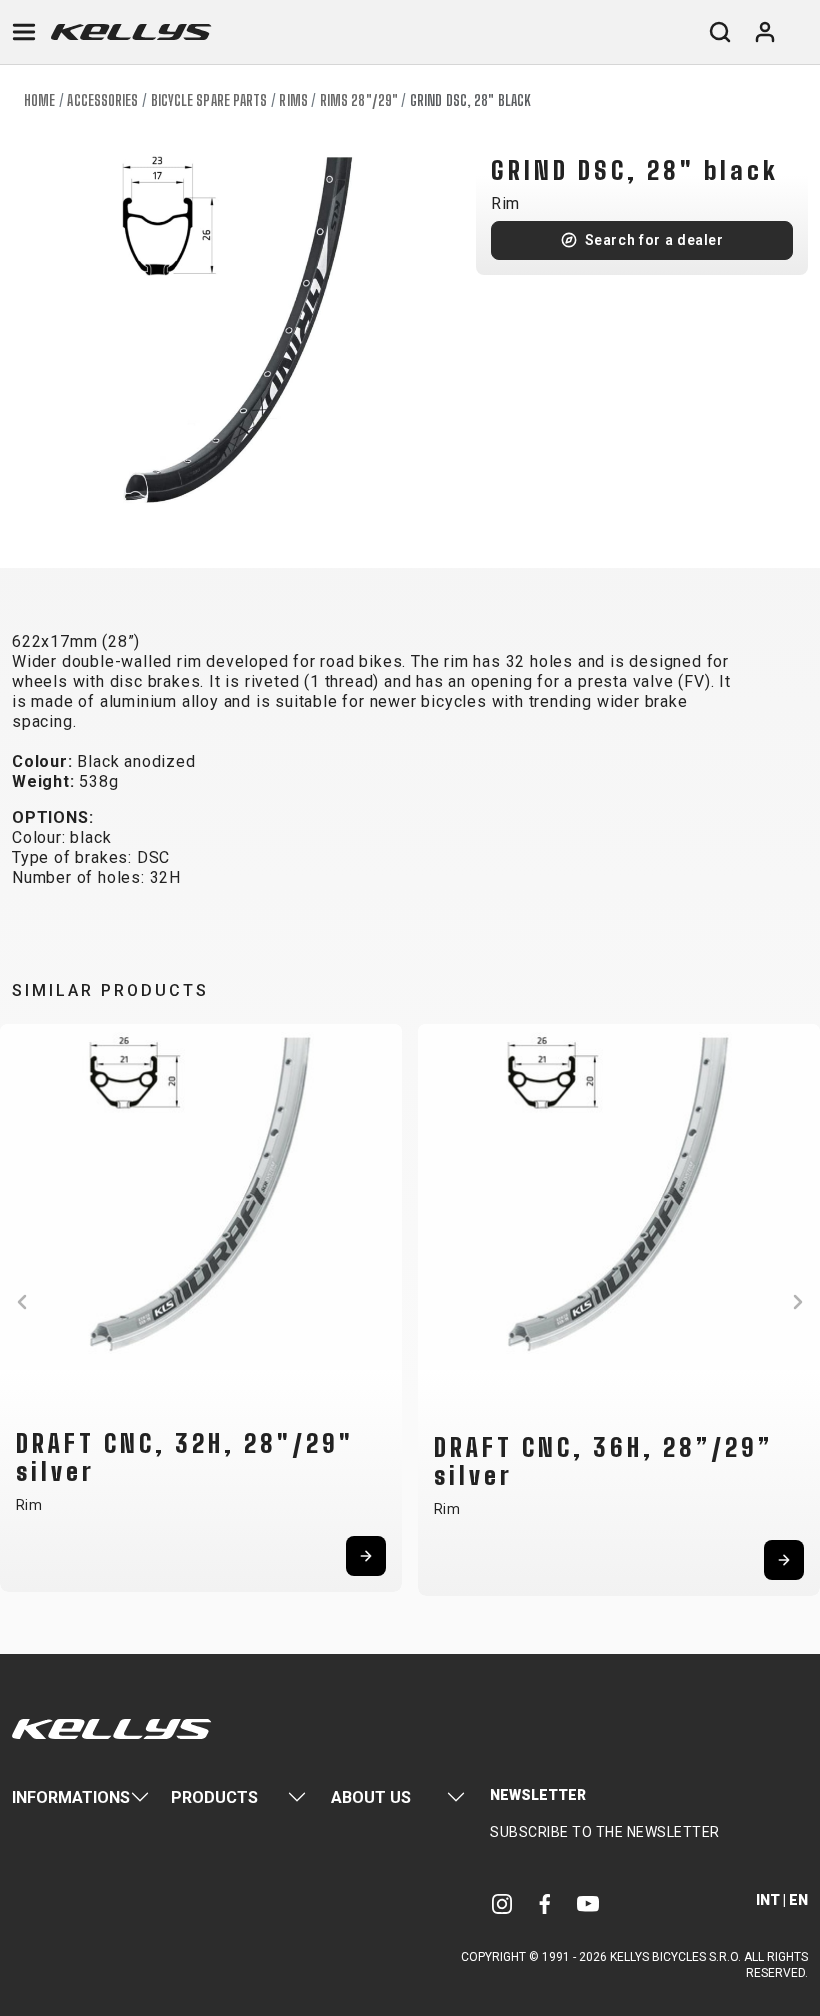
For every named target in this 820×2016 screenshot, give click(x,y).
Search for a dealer (654, 240)
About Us (371, 1797)
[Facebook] (545, 1902)
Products (214, 1797)
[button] (22, 1302)
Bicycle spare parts (209, 100)
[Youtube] (588, 1902)
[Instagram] (502, 1902)
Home (39, 100)
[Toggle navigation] (24, 32)
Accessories (102, 100)
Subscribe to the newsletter (605, 1832)
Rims (293, 100)
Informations (71, 1797)
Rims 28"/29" (359, 100)
